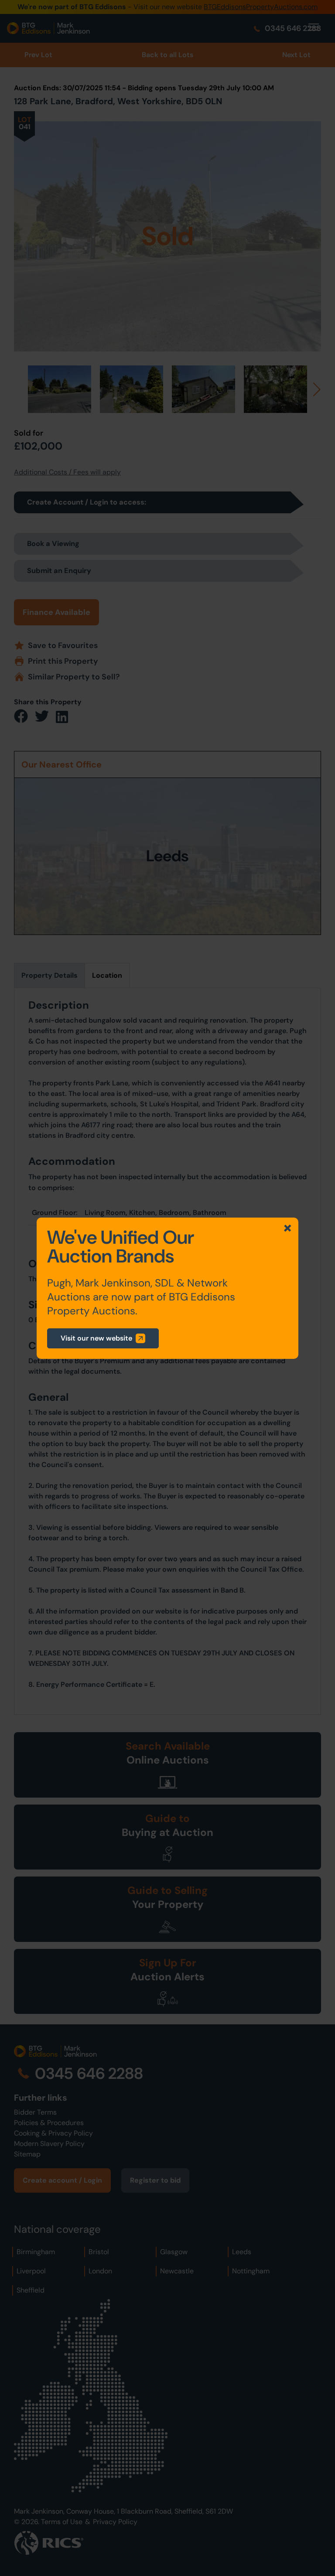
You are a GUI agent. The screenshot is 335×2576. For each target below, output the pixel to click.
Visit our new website (96, 1338)
